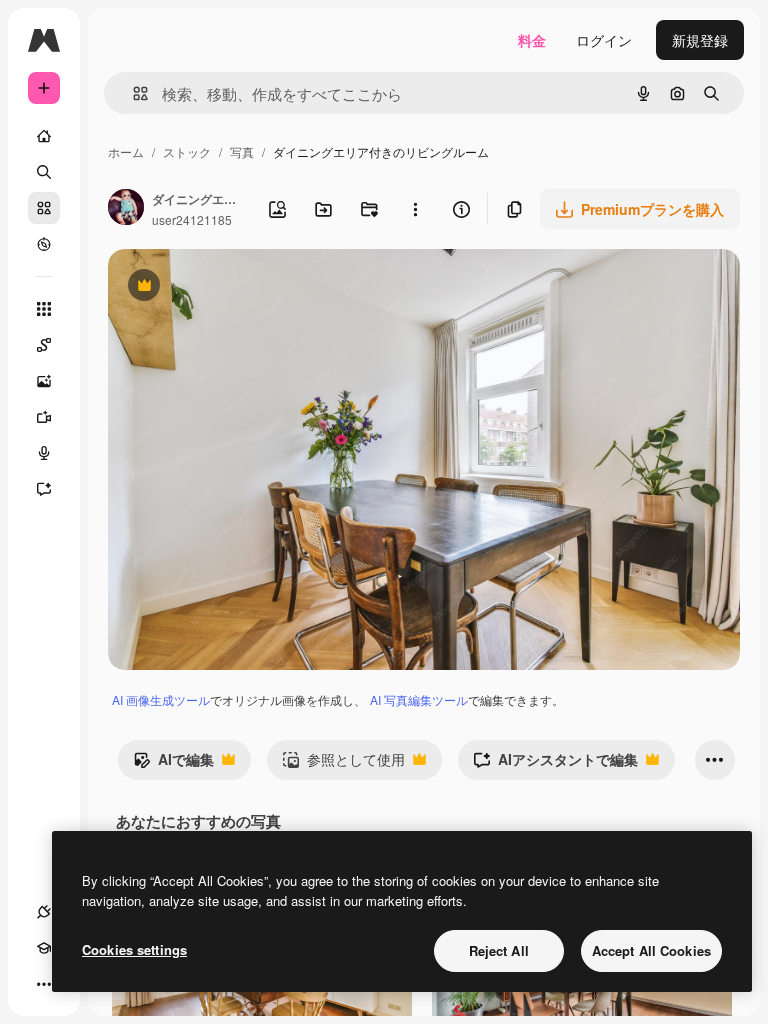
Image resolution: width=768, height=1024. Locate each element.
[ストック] (44, 208)
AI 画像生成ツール (161, 699)
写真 (242, 151)
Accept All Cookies (651, 950)
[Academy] (44, 948)
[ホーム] (44, 136)
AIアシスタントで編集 (555, 764)
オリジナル (245, 287)
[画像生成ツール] (44, 381)
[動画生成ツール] (44, 417)
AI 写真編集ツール (419, 699)
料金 (532, 40)
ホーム (126, 151)
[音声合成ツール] (44, 453)
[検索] (44, 172)
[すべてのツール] (44, 309)
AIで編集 (173, 764)
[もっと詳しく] (44, 244)
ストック (187, 151)
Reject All (499, 950)
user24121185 (192, 219)
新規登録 (700, 40)
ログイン (604, 40)
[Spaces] (44, 345)
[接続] (44, 912)
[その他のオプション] (415, 209)
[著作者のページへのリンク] (126, 209)
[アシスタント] (44, 489)
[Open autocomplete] (132, 93)
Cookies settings (134, 949)
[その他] (44, 984)
